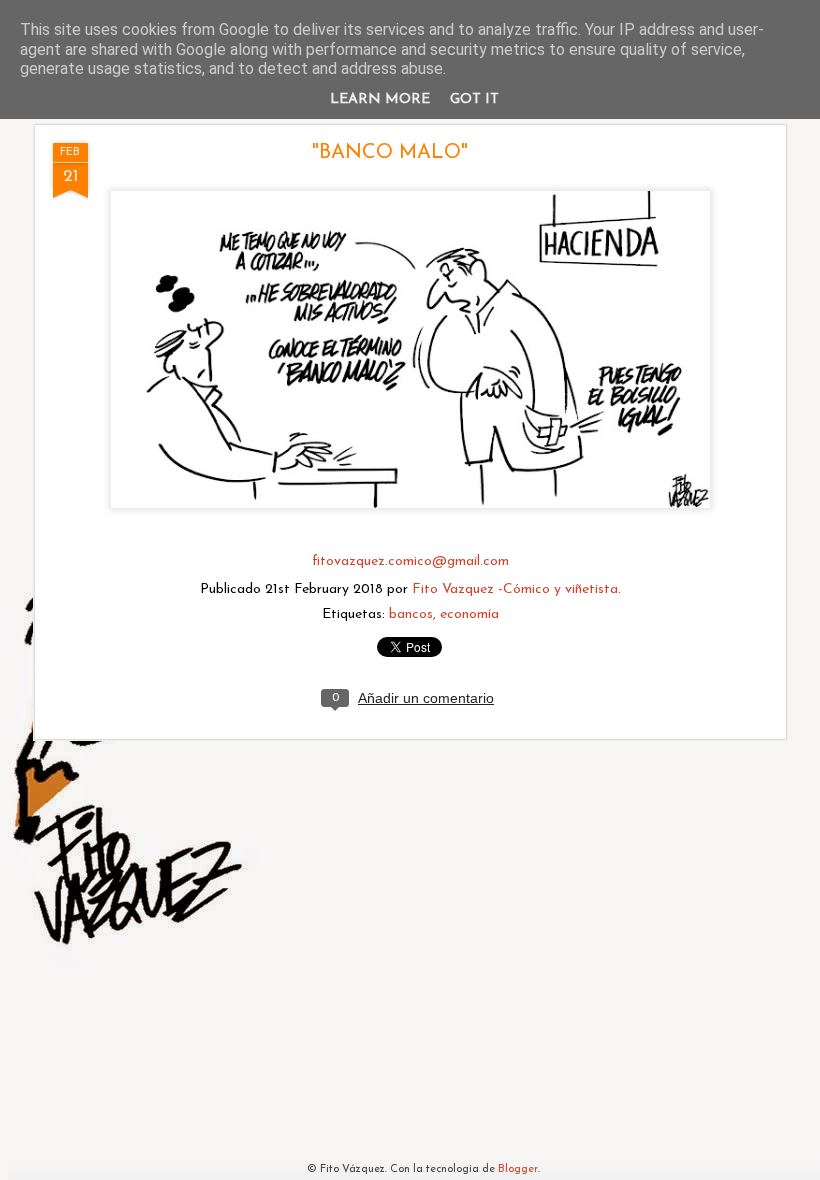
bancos (411, 614)
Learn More (380, 99)
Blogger (518, 1169)
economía (469, 614)
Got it (474, 99)
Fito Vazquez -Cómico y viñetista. (516, 589)
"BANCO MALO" (390, 153)
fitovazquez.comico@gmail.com (410, 561)
